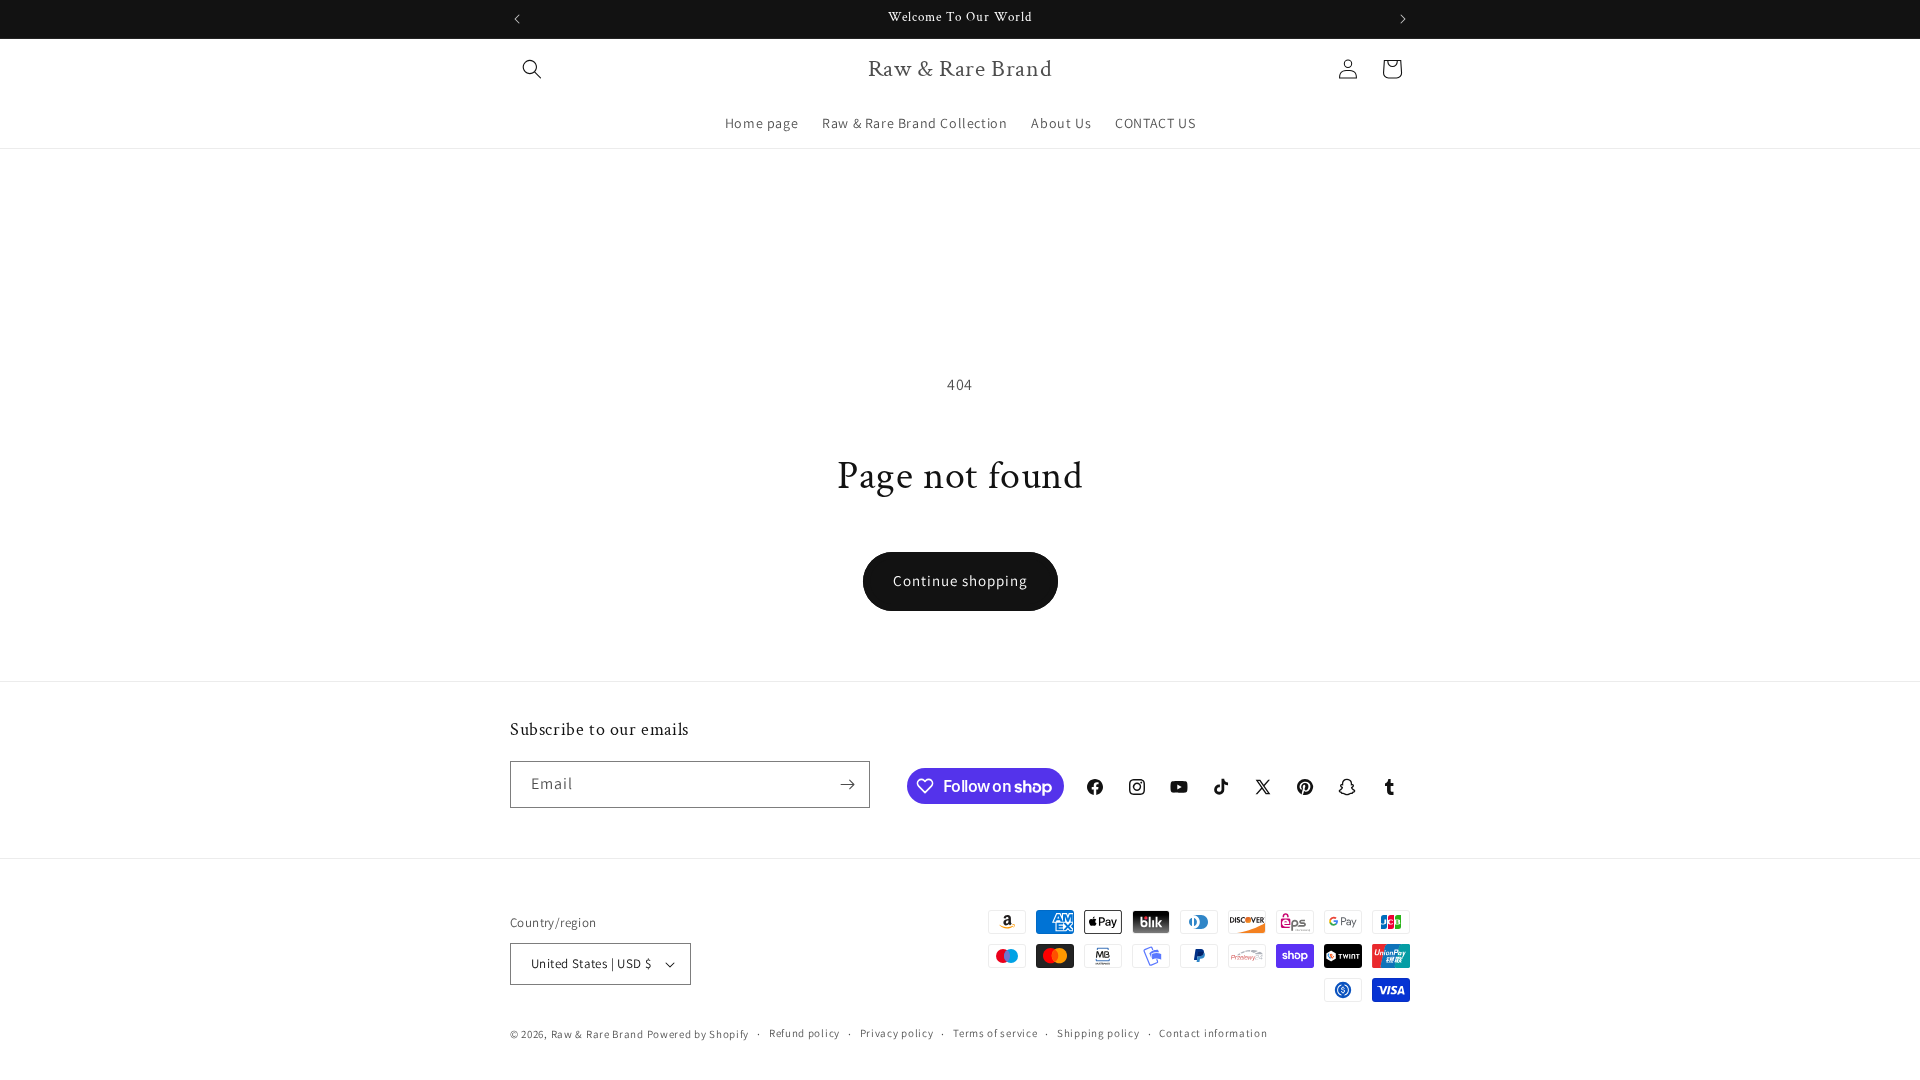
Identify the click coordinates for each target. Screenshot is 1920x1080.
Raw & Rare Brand (599, 1034)
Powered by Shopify (698, 1034)
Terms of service (995, 1033)
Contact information (1213, 1033)
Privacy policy (897, 1033)
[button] (532, 69)
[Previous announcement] (517, 19)
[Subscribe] (847, 784)
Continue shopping (960, 580)
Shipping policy (1098, 1033)
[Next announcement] (1403, 19)
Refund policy (804, 1033)
